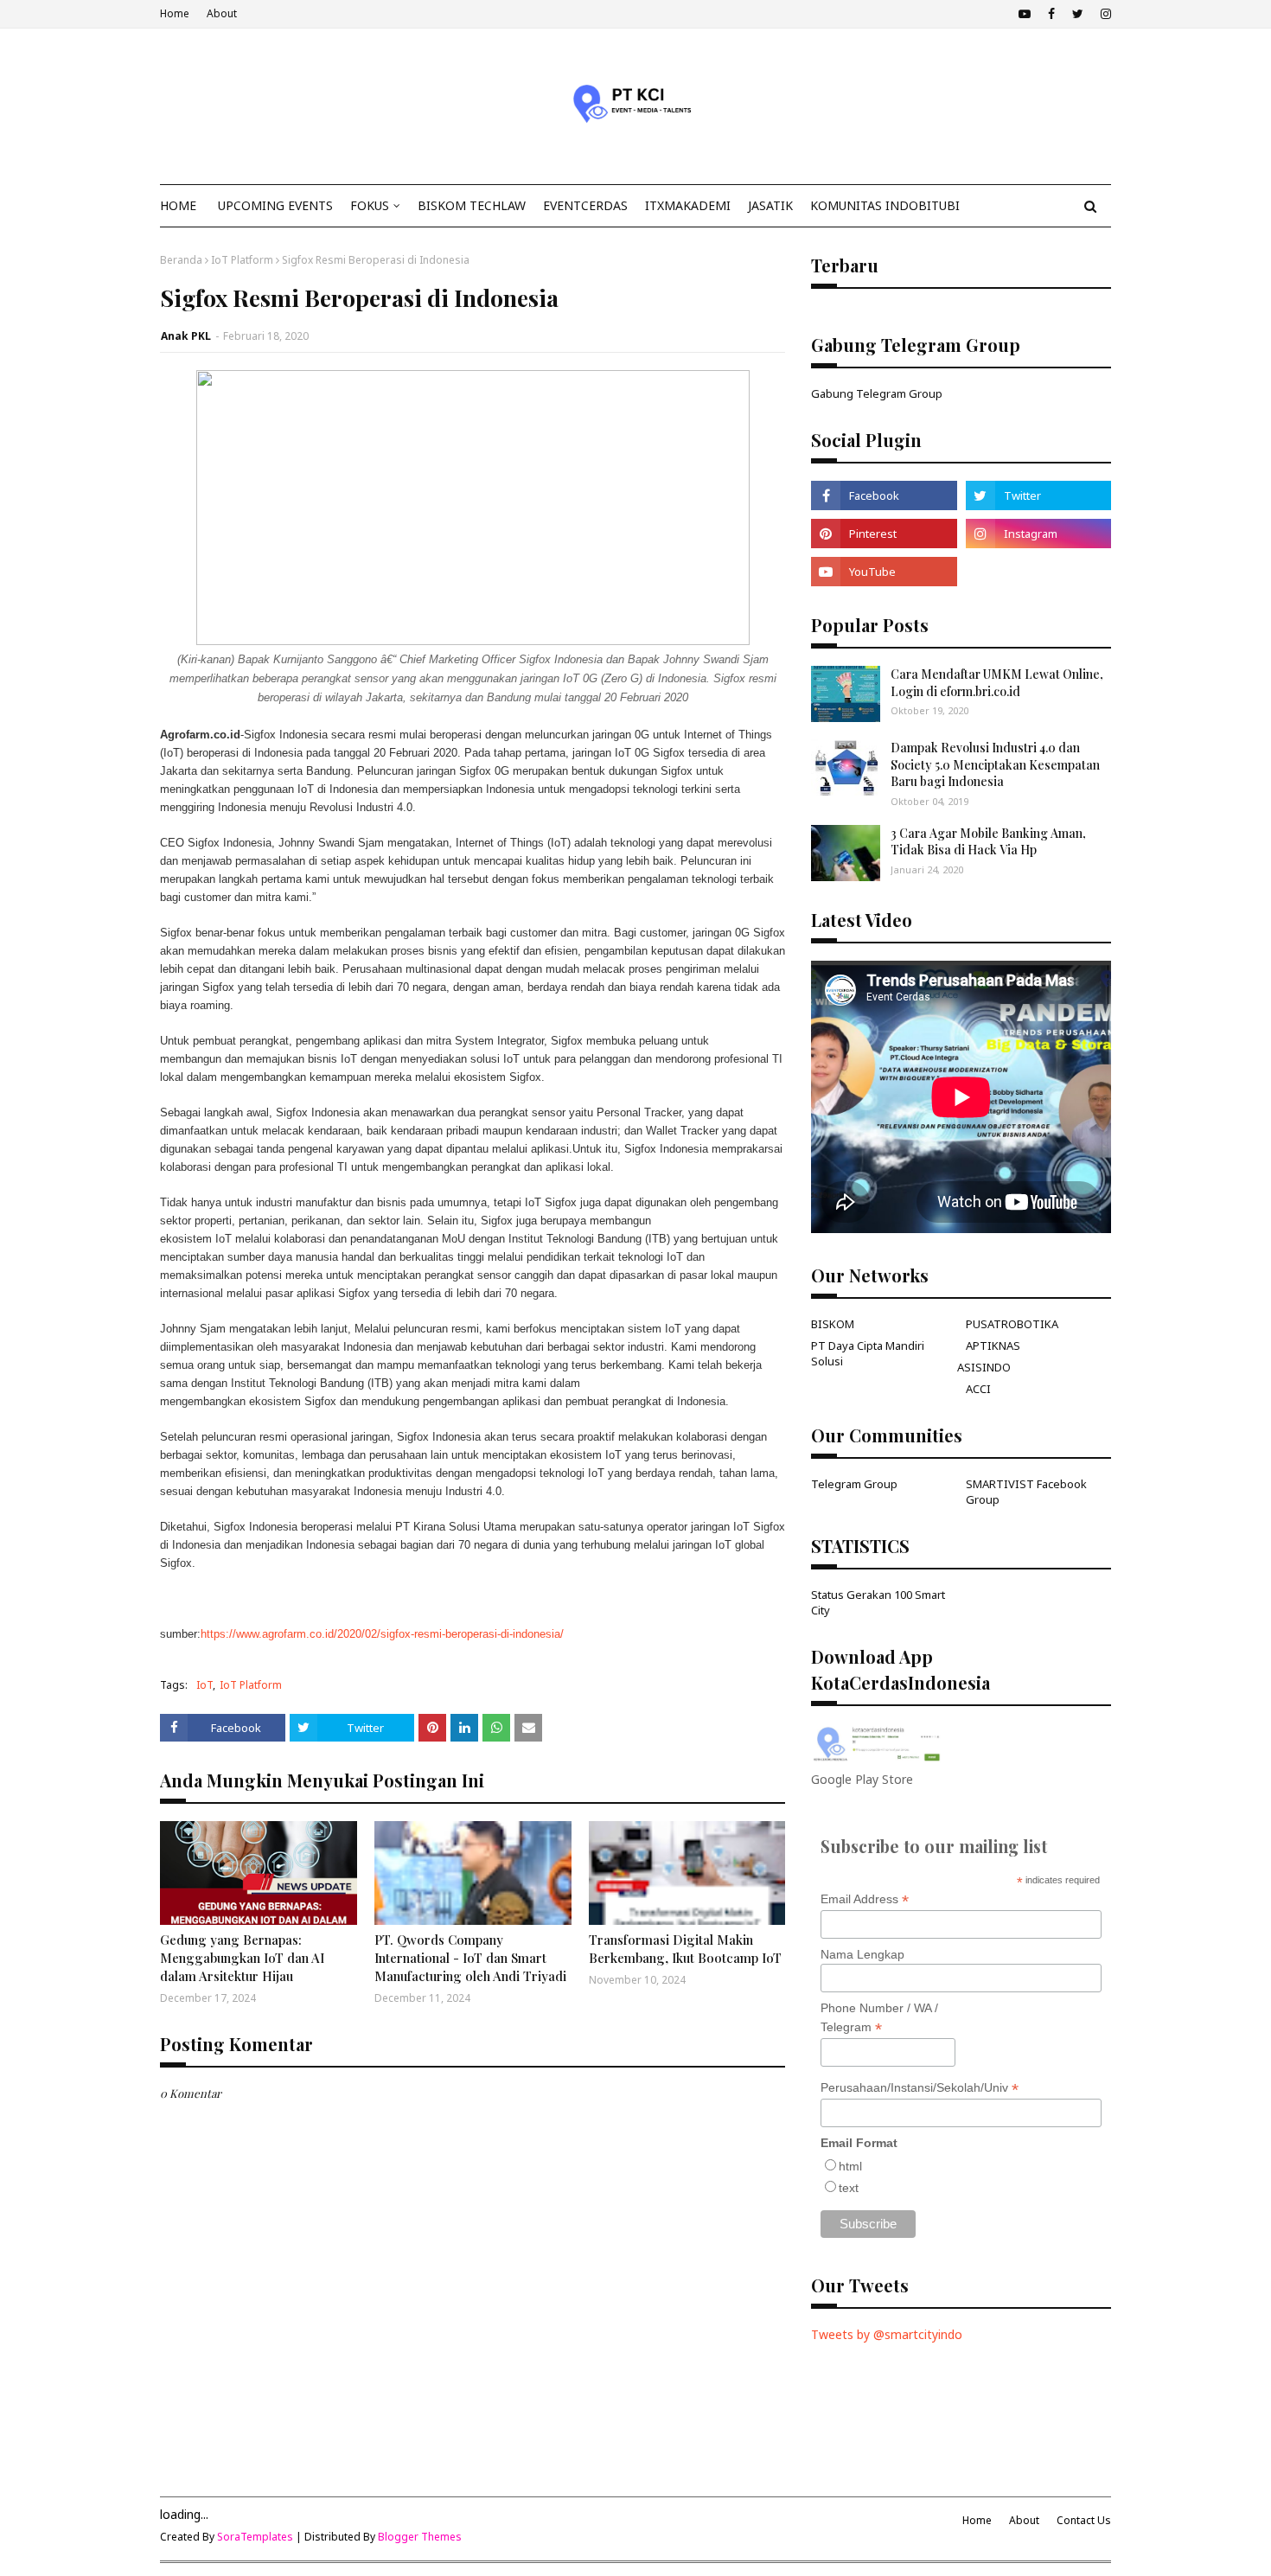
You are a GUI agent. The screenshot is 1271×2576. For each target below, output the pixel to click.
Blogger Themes (420, 2537)
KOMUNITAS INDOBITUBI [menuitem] (885, 205)
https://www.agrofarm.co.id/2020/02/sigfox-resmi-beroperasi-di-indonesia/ (382, 1634)
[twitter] (1078, 14)
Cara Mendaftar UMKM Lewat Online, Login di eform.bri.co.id (997, 683)
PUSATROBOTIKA (1012, 1324)
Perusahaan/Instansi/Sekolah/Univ (920, 2088)
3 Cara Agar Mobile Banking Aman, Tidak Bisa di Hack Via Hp (988, 842)
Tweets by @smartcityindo (887, 2334)
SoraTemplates (255, 2537)
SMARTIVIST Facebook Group (1026, 1492)
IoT (204, 1685)
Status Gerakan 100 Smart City (878, 1602)
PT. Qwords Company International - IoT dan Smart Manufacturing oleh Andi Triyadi (470, 1958)
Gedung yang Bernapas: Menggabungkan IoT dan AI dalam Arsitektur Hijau (242, 1958)
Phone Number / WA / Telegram (879, 2018)
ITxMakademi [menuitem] (688, 205)
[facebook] (1051, 14)
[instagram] (1104, 14)
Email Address (865, 1899)
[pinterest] (884, 534)
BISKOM (833, 1324)
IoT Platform (242, 260)
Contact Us (1084, 2520)
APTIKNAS (993, 1346)
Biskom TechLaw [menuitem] (472, 205)
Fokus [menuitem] (370, 205)
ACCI (978, 1389)
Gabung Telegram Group (877, 393)
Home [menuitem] (178, 205)
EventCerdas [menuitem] (585, 205)
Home (175, 13)
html (850, 2166)
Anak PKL (186, 336)
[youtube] (1025, 14)
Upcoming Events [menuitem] (275, 205)
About (222, 13)
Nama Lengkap (862, 1954)
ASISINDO (984, 1367)
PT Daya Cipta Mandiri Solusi (868, 1353)
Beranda (181, 260)
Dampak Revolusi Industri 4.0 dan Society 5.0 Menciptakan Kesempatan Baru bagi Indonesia (995, 764)
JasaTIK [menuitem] (770, 205)
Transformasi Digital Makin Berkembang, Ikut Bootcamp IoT (685, 1949)
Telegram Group (854, 1484)
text (849, 2188)
